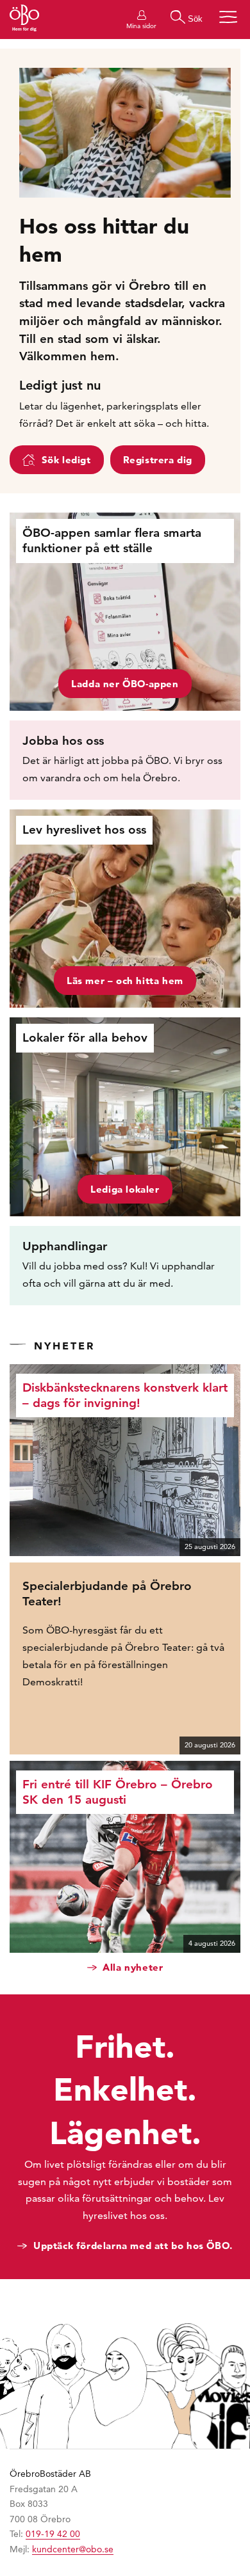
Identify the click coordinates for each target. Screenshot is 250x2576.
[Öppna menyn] (228, 17)
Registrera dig (158, 460)
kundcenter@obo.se (73, 2549)
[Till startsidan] (24, 20)
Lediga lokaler (125, 1189)
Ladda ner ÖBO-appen (125, 684)
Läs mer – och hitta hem (125, 981)
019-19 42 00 (53, 2534)
